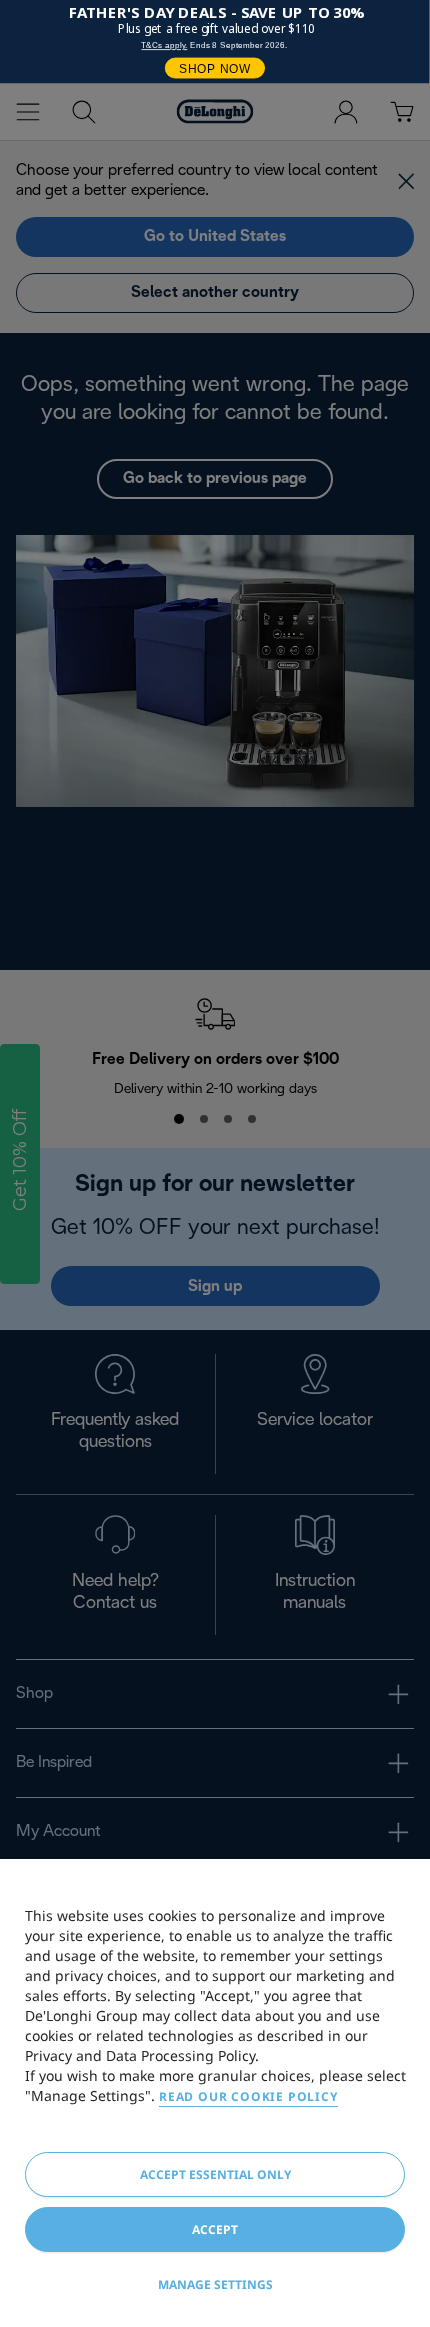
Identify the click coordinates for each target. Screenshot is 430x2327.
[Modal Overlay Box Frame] (215, 41)
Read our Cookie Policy (248, 2096)
